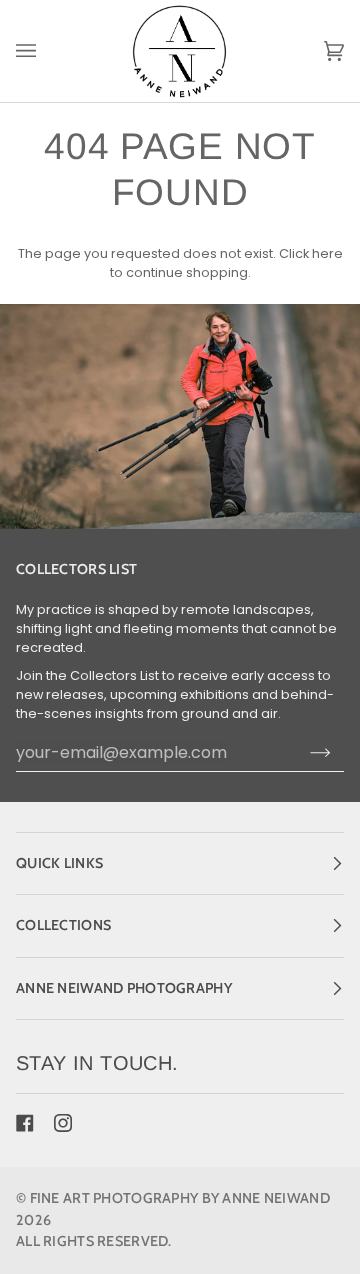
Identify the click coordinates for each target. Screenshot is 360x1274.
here (327, 253)
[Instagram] (63, 1123)
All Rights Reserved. (94, 1241)
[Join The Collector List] (320, 752)
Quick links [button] (59, 863)
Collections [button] (63, 925)
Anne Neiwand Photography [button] (124, 988)
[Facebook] (25, 1123)
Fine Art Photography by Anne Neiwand (180, 1198)
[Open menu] (46, 51)
